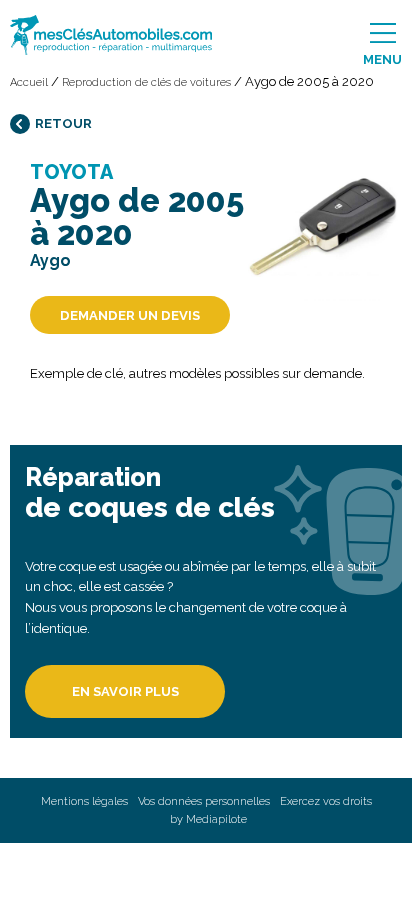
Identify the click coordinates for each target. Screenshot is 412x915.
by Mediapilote (208, 819)
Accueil (29, 82)
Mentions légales (84, 801)
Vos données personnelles (204, 801)
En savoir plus (125, 691)
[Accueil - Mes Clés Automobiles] (78, 35)
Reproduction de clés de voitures (146, 82)
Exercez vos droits (326, 801)
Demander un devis (130, 315)
